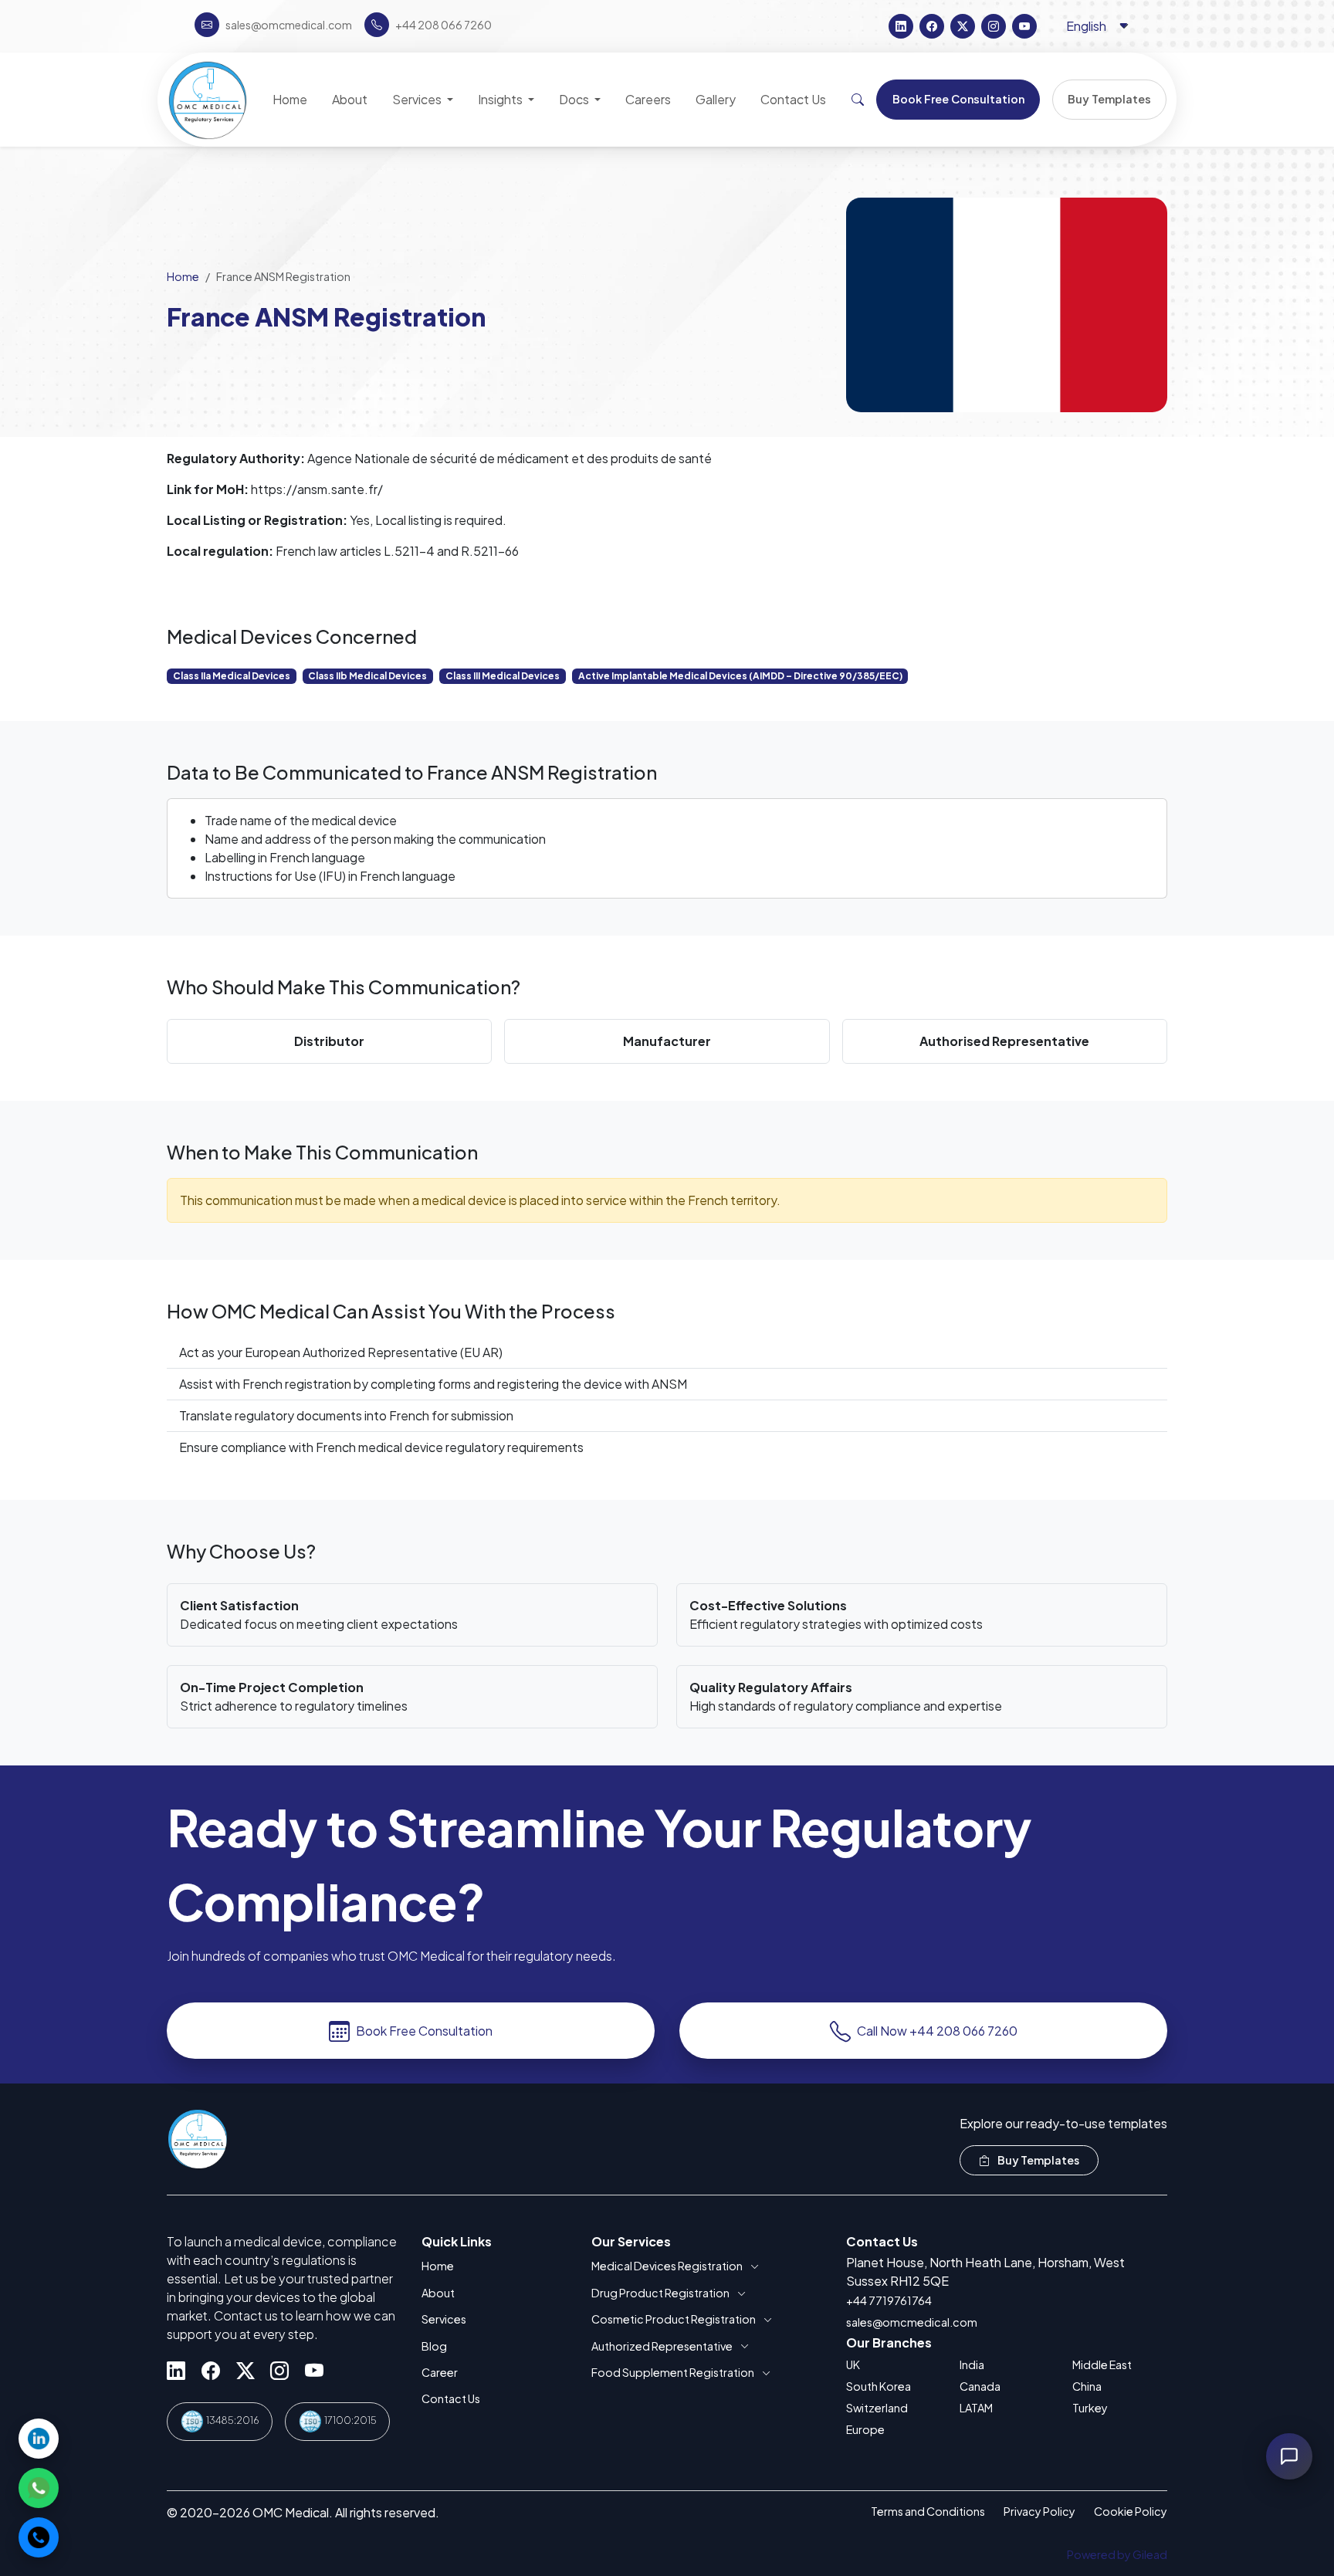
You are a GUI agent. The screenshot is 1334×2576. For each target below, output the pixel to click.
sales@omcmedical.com (912, 2322)
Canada (980, 2386)
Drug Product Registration (660, 2293)
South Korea (879, 2386)
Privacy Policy (1039, 2511)
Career (440, 2372)
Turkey (1090, 2408)
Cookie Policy (1131, 2511)
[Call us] (39, 2537)
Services (444, 2319)
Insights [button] (501, 99)
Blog (434, 2346)
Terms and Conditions (928, 2511)
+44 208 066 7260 (444, 25)
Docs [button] (575, 99)
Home (183, 276)
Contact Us (451, 2398)
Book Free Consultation (424, 2031)
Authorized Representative (662, 2346)
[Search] (858, 100)
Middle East (1102, 2364)
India (972, 2364)
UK (853, 2364)
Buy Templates (1038, 2160)
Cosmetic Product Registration (674, 2319)
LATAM (976, 2408)
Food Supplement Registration (673, 2372)
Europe (865, 2429)
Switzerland (877, 2408)
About (438, 2293)
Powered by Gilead (1117, 2554)
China (1087, 2386)
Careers (648, 99)
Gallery (716, 99)
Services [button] (418, 99)
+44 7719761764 (889, 2300)
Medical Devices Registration (667, 2266)
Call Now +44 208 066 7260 (937, 2031)
